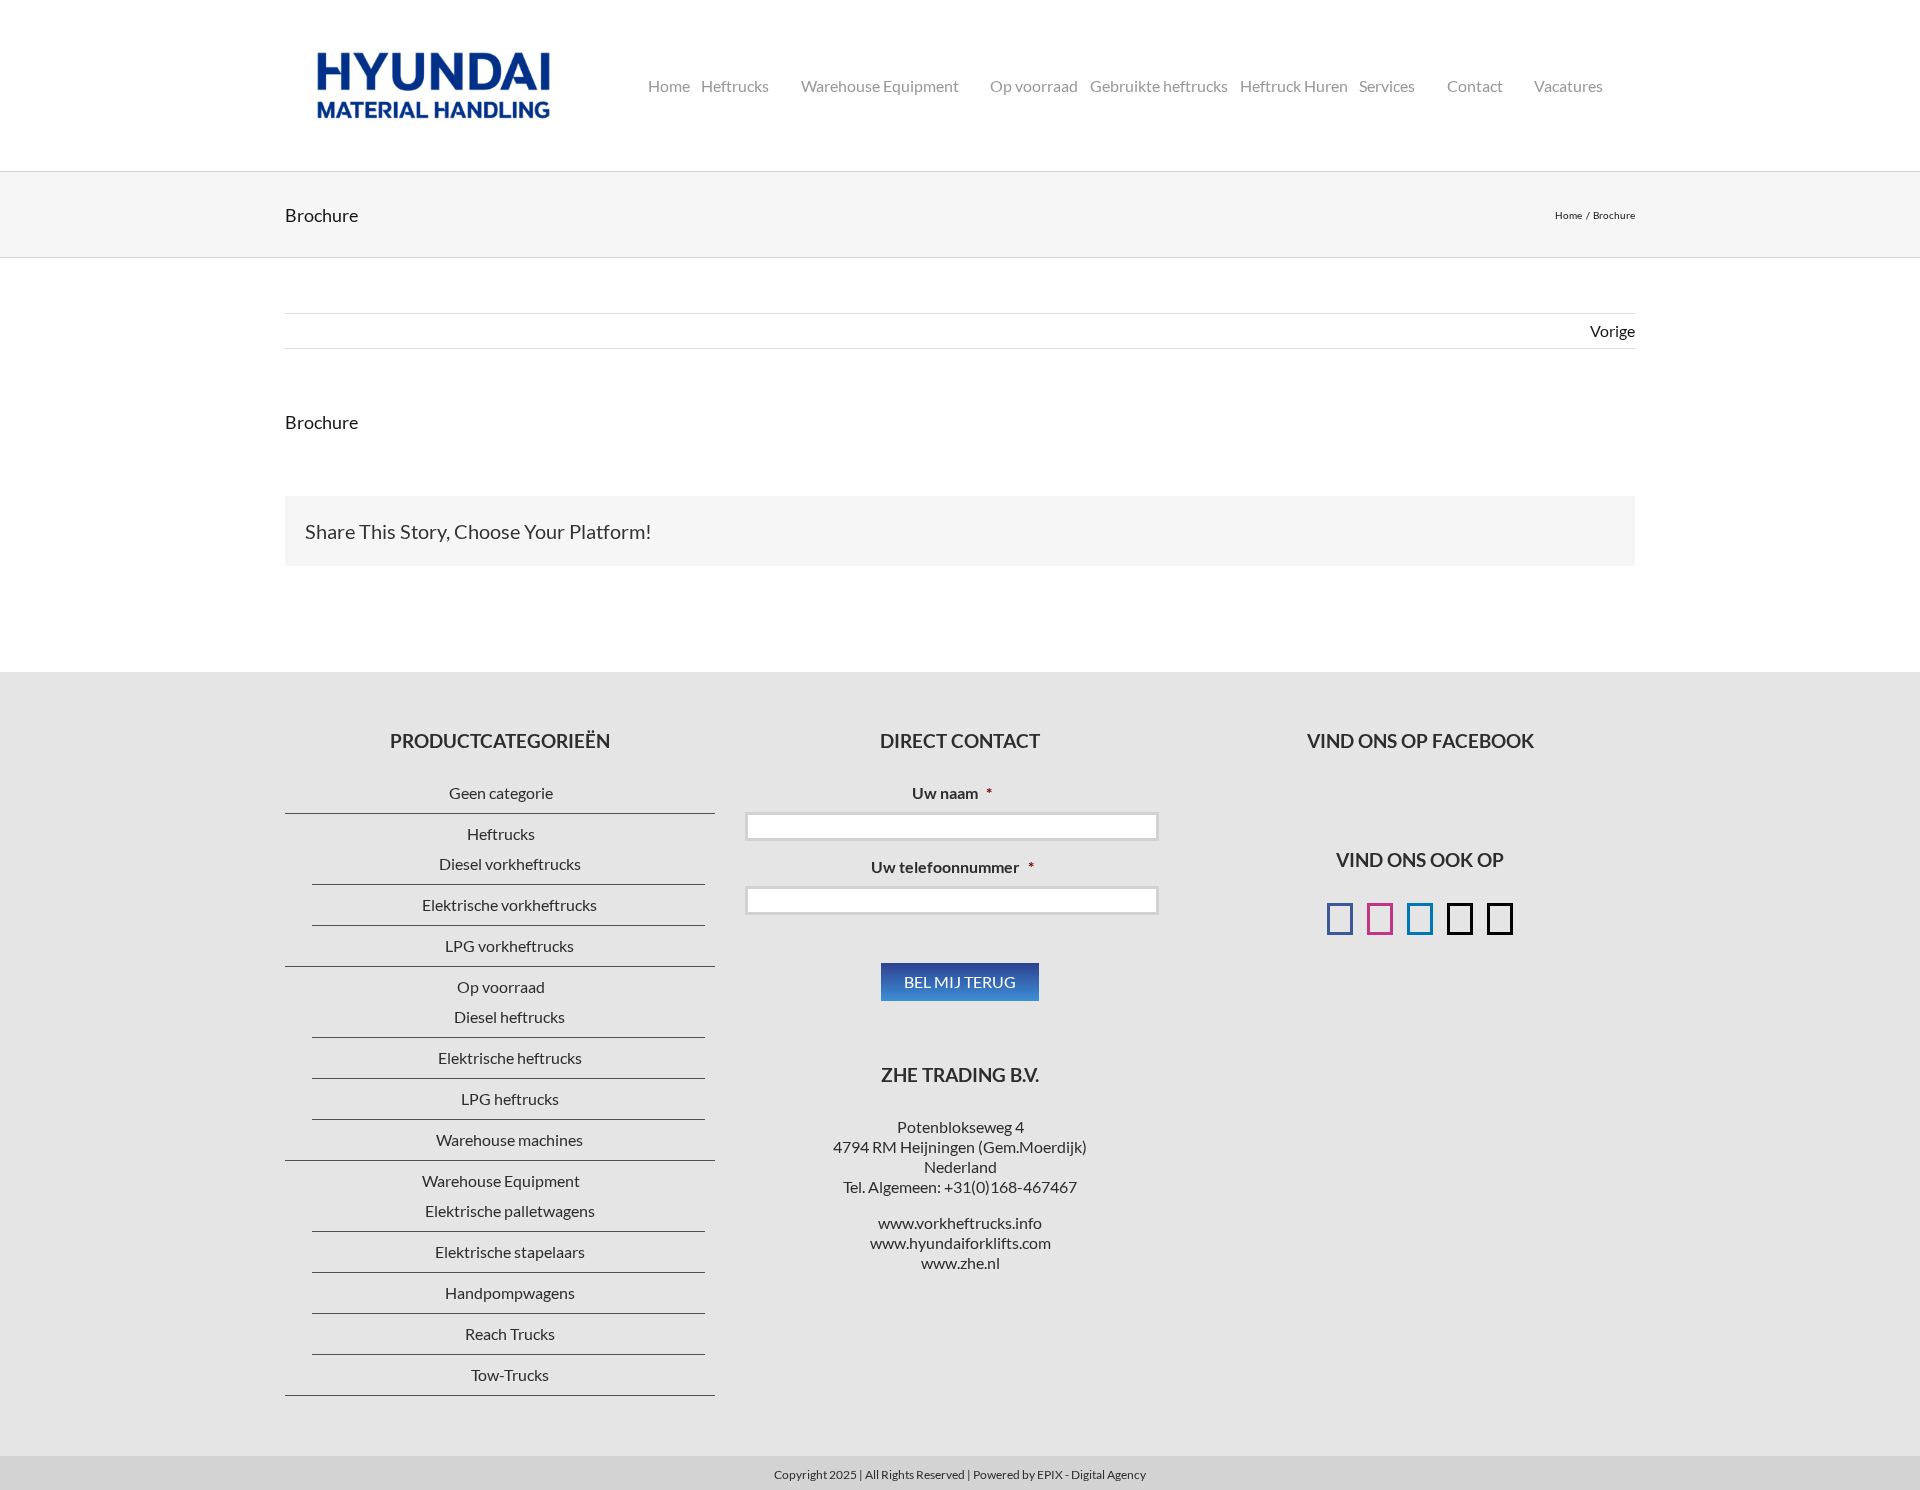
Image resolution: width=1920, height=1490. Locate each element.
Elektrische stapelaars (510, 1251)
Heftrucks (501, 833)
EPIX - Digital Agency (1091, 1474)
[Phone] (1500, 919)
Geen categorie (501, 792)
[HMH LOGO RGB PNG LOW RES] (433, 27)
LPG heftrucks (510, 1098)
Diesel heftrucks (509, 1016)
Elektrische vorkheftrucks (509, 904)
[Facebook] (1340, 919)
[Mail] (1460, 919)
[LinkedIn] (1420, 919)
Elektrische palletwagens (510, 1210)
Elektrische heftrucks (510, 1057)
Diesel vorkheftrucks (510, 863)
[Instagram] (1380, 919)
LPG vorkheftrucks (509, 945)
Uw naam (952, 792)
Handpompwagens (510, 1292)
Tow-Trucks (510, 1374)
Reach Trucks (510, 1333)
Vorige (1612, 330)
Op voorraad (501, 986)
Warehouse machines (509, 1139)
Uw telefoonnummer (952, 866)
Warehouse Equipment (501, 1180)
